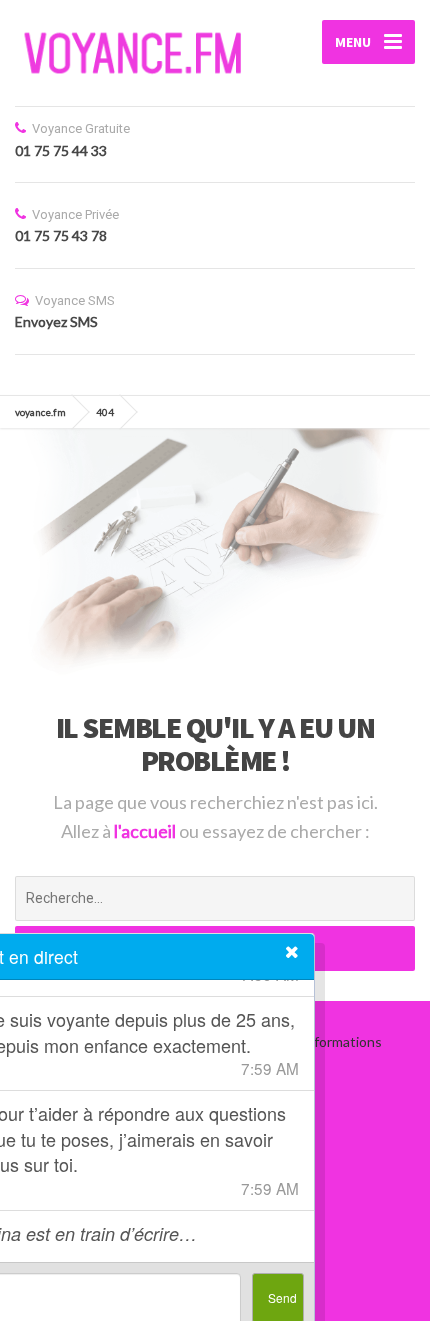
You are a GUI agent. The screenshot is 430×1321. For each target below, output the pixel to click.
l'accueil (146, 831)
